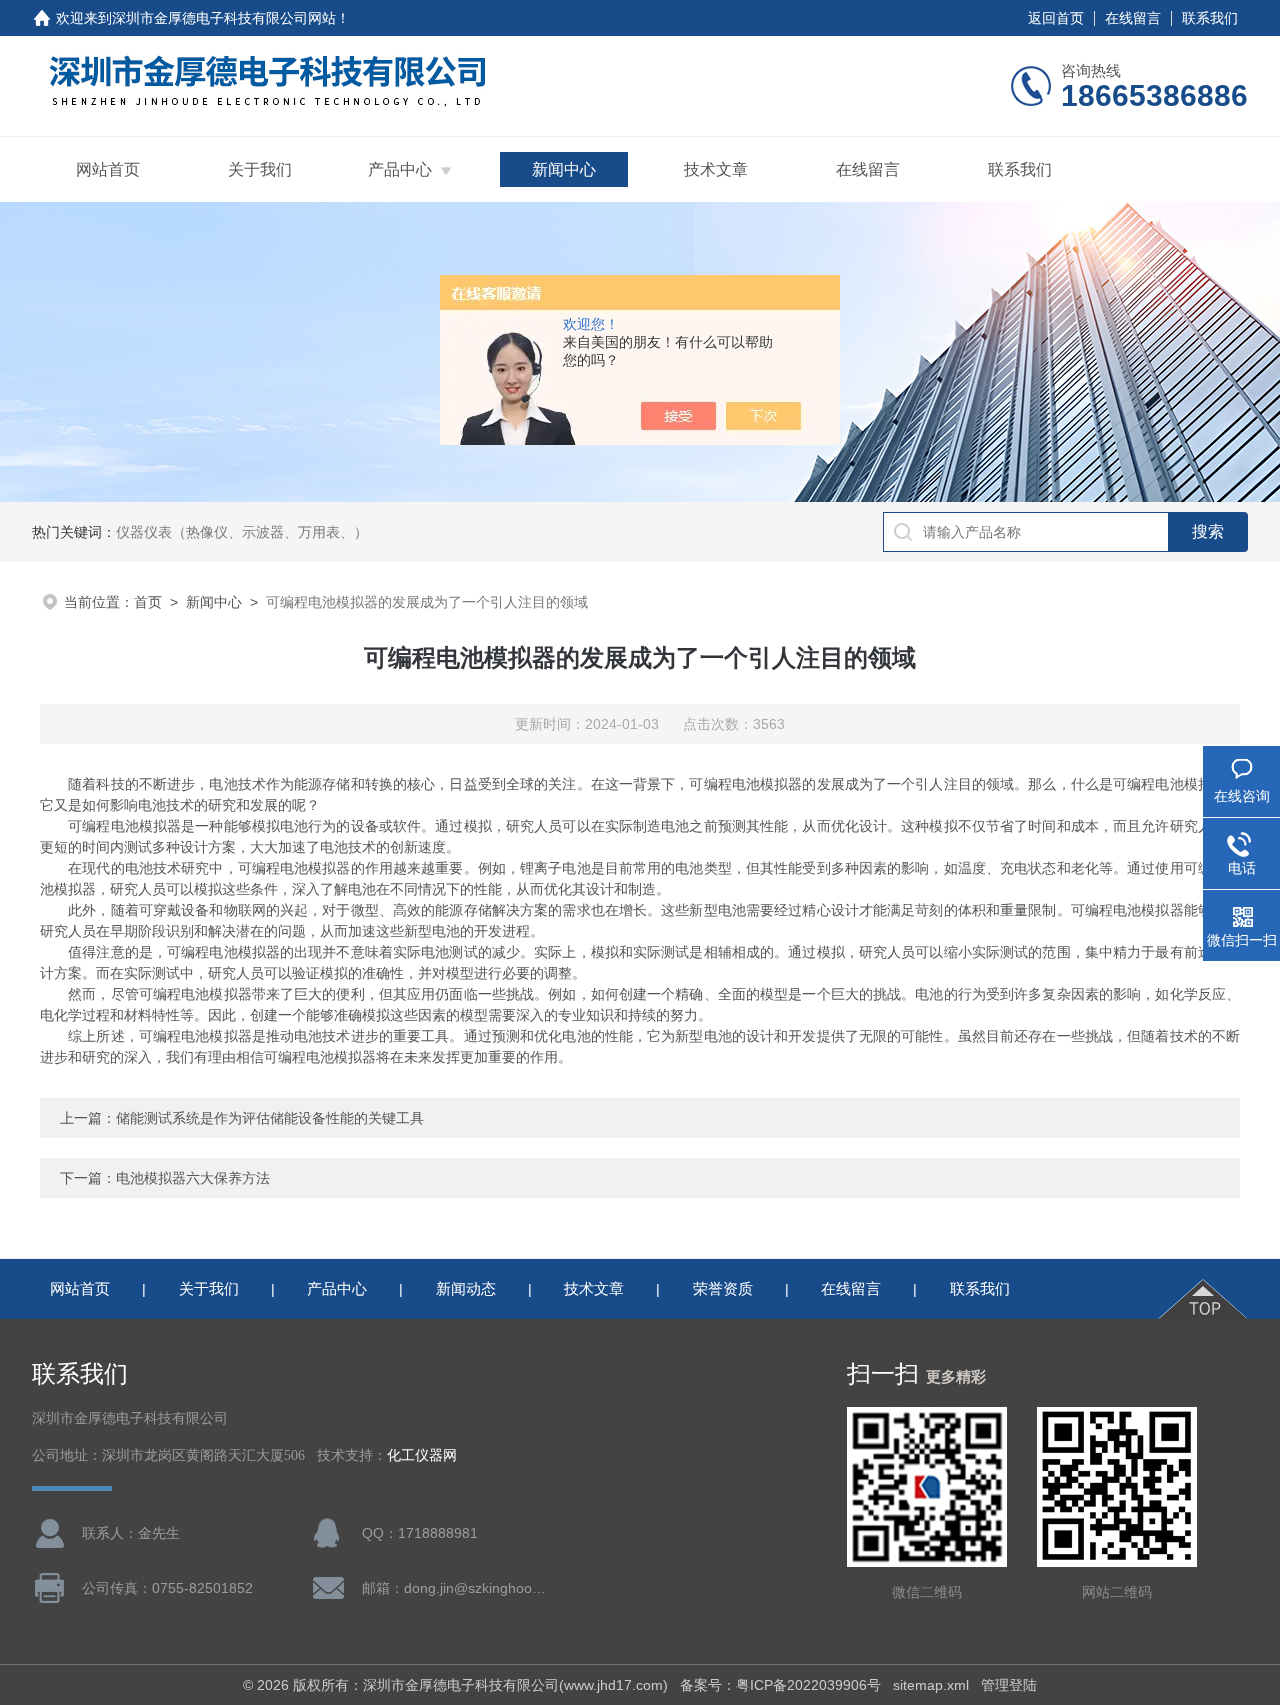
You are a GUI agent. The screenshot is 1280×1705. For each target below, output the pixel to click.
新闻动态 (466, 1288)
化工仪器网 (422, 1455)
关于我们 (260, 169)
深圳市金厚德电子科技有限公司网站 (224, 18)
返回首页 (1056, 18)
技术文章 (716, 169)
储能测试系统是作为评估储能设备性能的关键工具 (270, 1118)
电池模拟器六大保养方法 (193, 1178)
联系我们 (1210, 18)
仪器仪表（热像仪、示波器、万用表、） (242, 532)
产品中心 (400, 169)
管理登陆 (1009, 1685)
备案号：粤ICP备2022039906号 (780, 1685)
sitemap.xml (931, 1685)
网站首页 (108, 169)
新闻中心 (564, 169)
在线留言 (1133, 18)
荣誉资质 (723, 1288)
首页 (148, 602)
